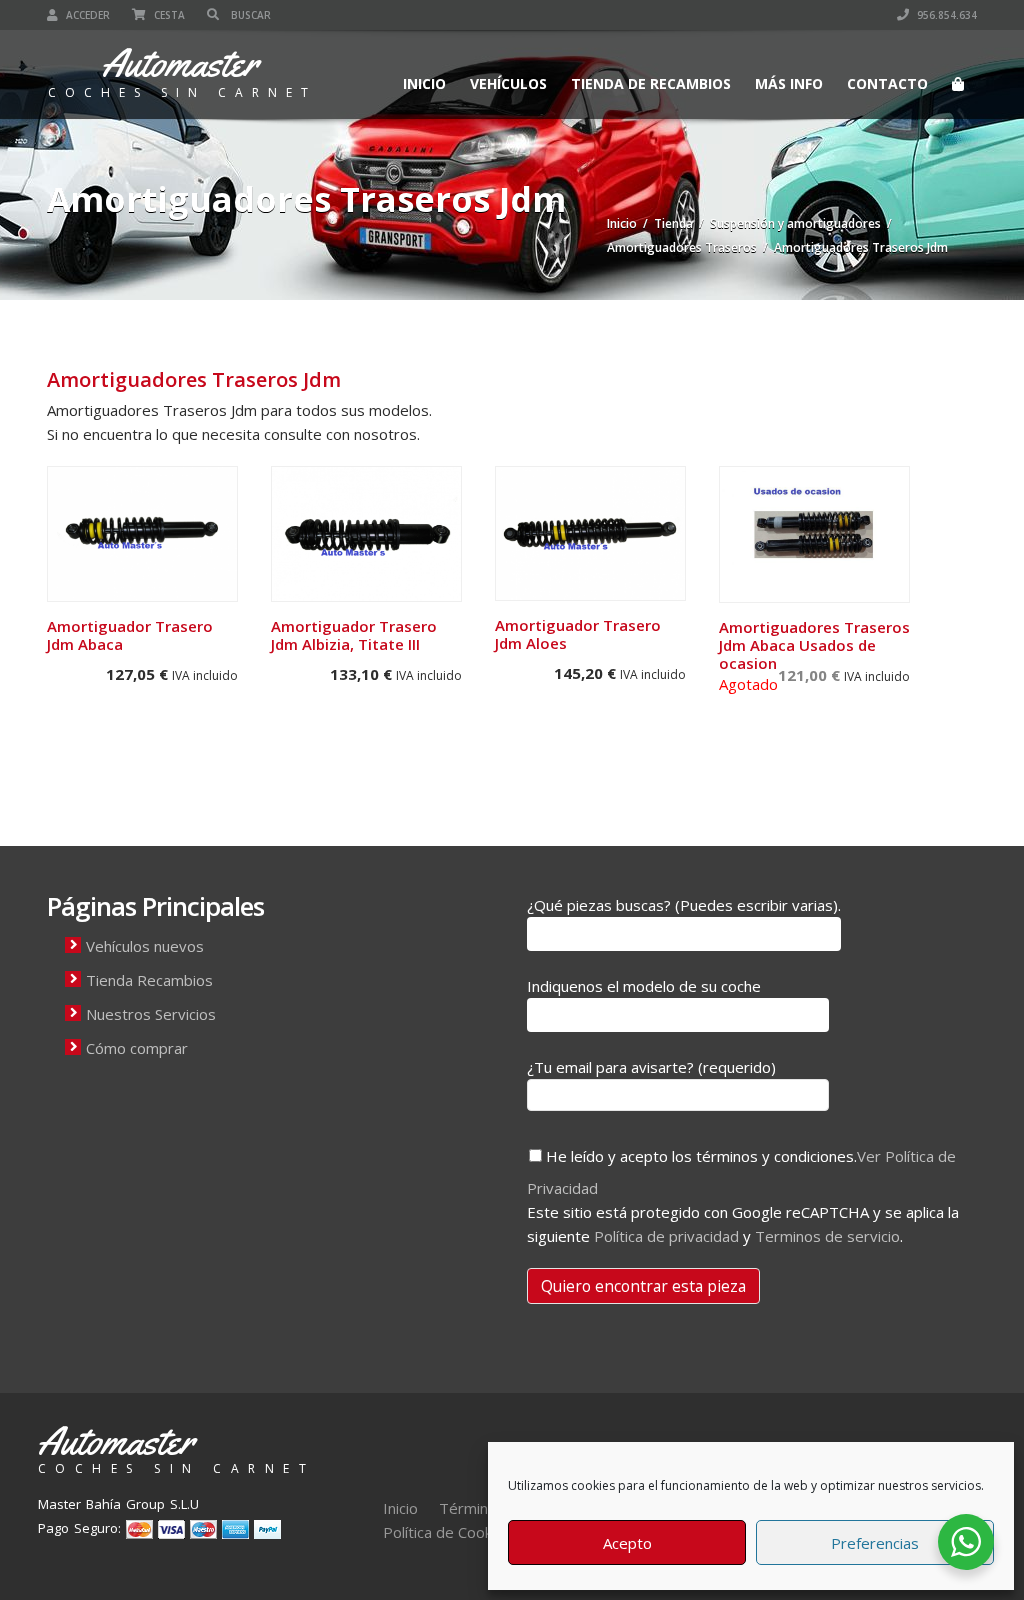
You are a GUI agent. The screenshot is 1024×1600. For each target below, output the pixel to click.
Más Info (789, 83)
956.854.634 (945, 15)
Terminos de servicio (827, 1236)
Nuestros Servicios (151, 1014)
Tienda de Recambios (651, 83)
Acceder (86, 15)
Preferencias (875, 1543)
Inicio (424, 83)
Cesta (168, 15)
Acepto (627, 1543)
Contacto (887, 83)
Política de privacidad (666, 1236)
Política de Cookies (447, 1532)
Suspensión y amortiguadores (795, 223)
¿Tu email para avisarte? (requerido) (651, 1067)
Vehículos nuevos (145, 946)
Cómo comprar (137, 1048)
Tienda (673, 223)
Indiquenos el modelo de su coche (644, 986)
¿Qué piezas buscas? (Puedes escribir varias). (684, 905)
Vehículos (508, 83)
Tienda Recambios (149, 980)
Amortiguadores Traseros (682, 247)
